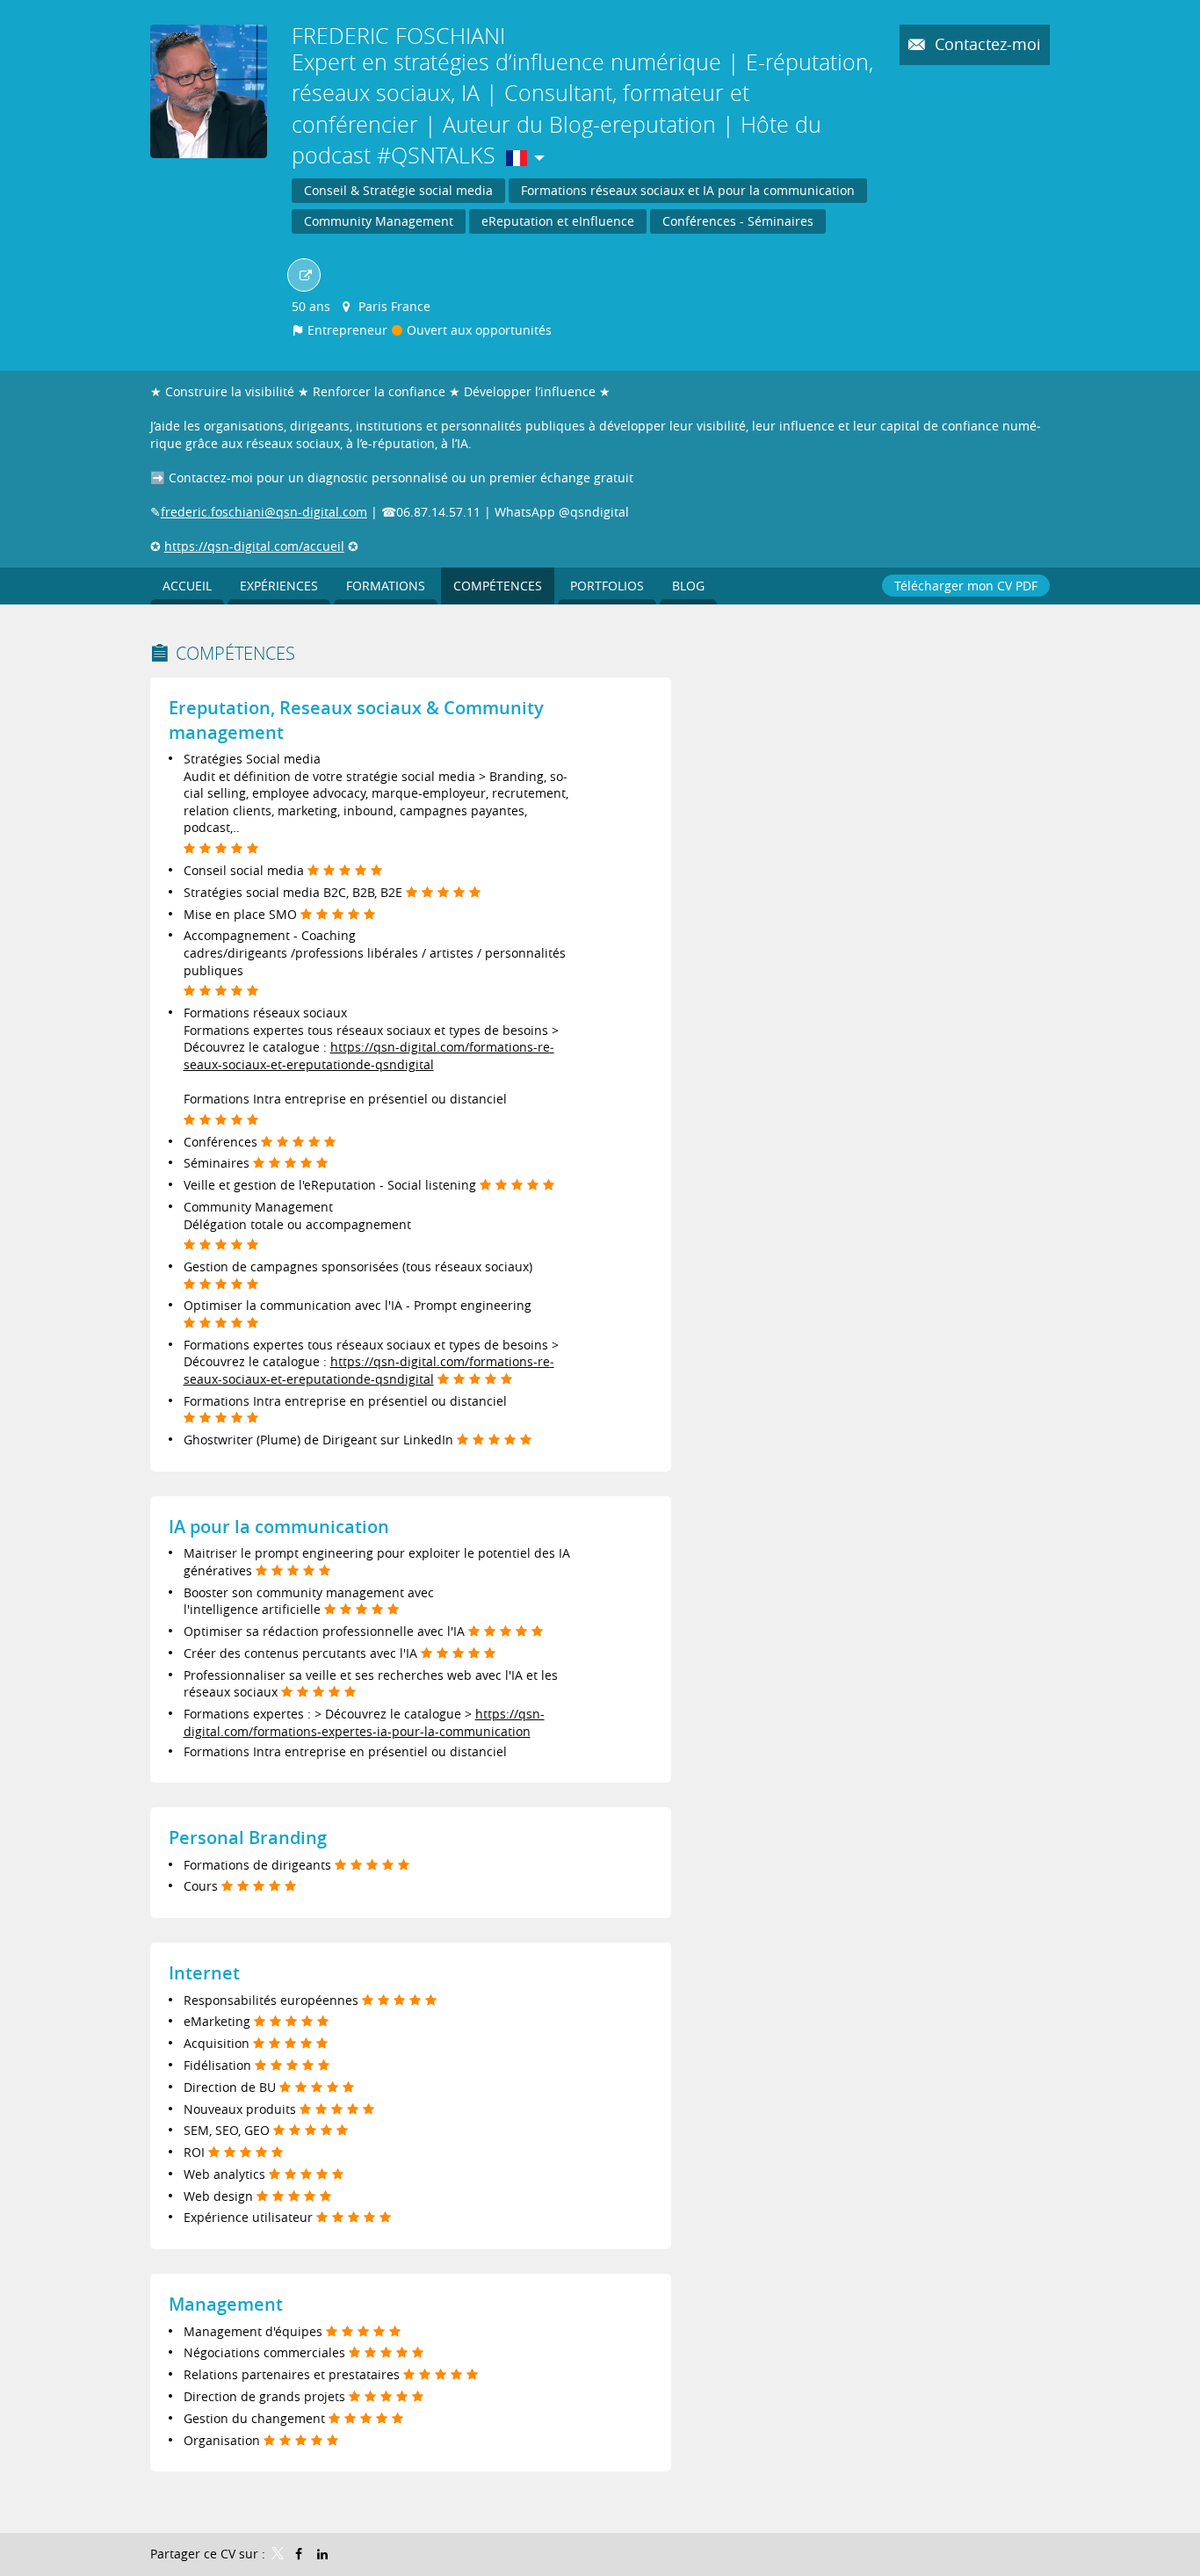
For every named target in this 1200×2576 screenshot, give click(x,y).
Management (226, 2304)
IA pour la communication (279, 1527)
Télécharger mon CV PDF (966, 586)
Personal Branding (248, 1838)
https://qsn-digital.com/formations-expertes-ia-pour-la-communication (364, 1722)
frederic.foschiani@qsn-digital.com (264, 512)
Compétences (235, 653)
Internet (204, 1973)
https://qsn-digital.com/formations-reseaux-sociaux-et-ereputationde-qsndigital (369, 1056)
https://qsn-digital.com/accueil (254, 546)
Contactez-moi (986, 44)
